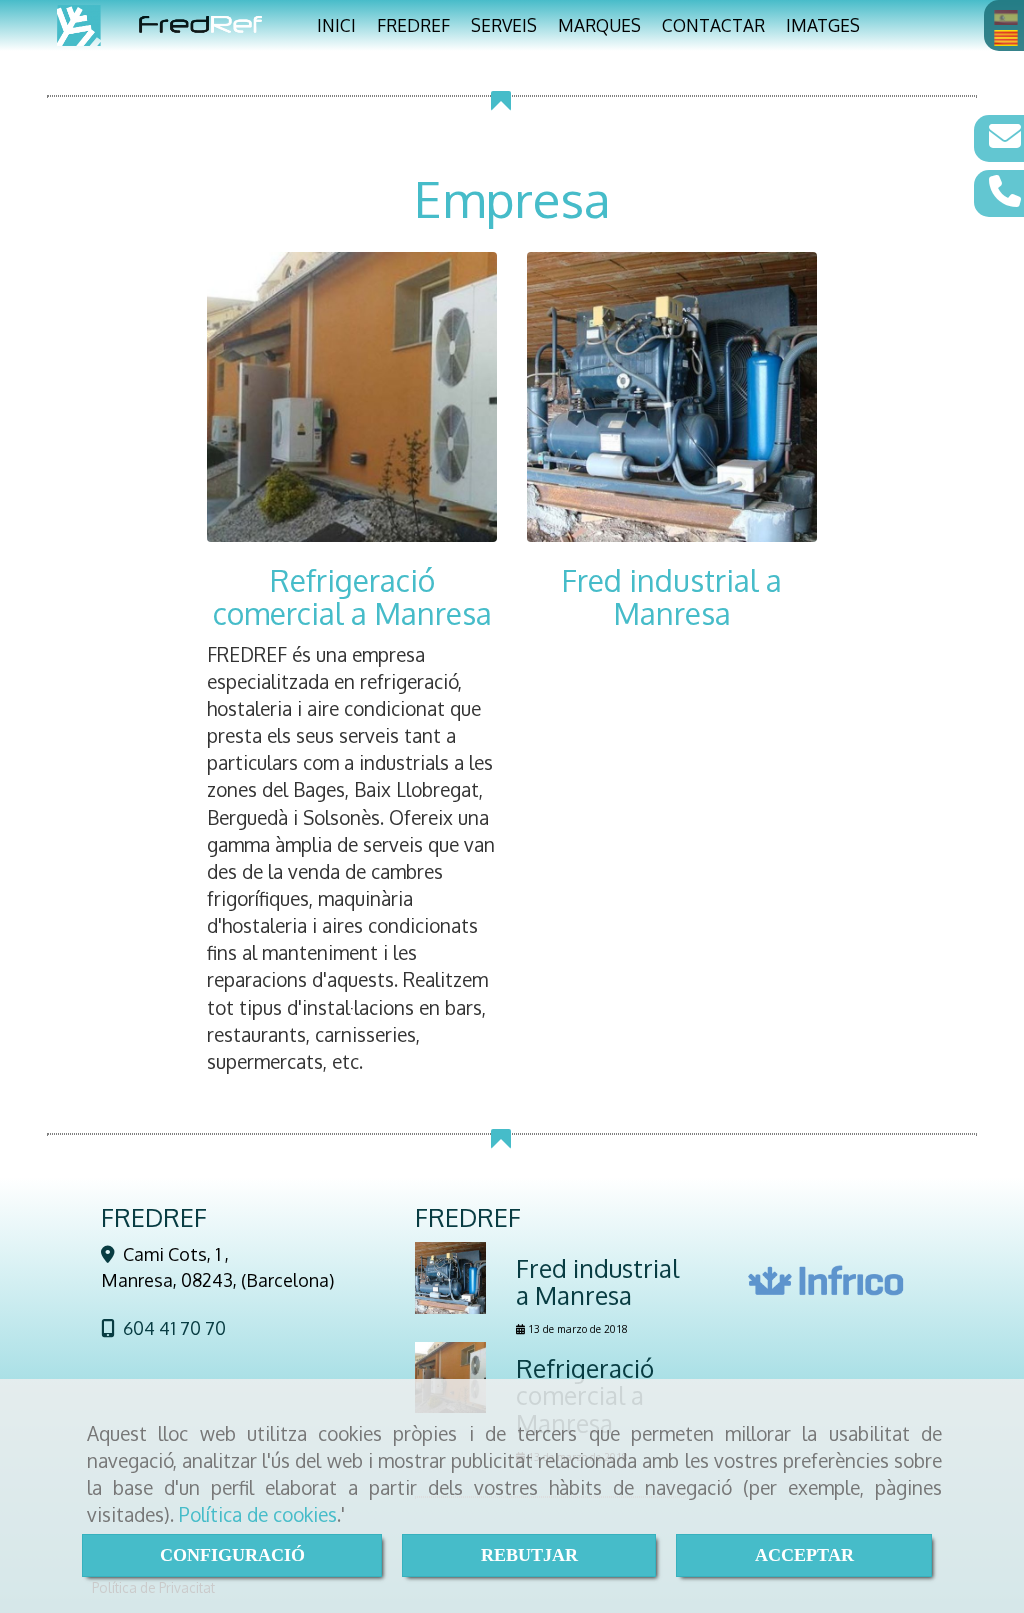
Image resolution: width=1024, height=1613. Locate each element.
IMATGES (823, 25)
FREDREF (413, 25)
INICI (336, 25)
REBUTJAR (529, 1555)
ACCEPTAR (804, 1555)
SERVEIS (504, 25)
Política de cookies (258, 1514)
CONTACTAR (713, 25)
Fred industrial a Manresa (671, 596)
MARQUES (599, 25)
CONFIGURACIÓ (232, 1555)
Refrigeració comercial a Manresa (352, 596)
